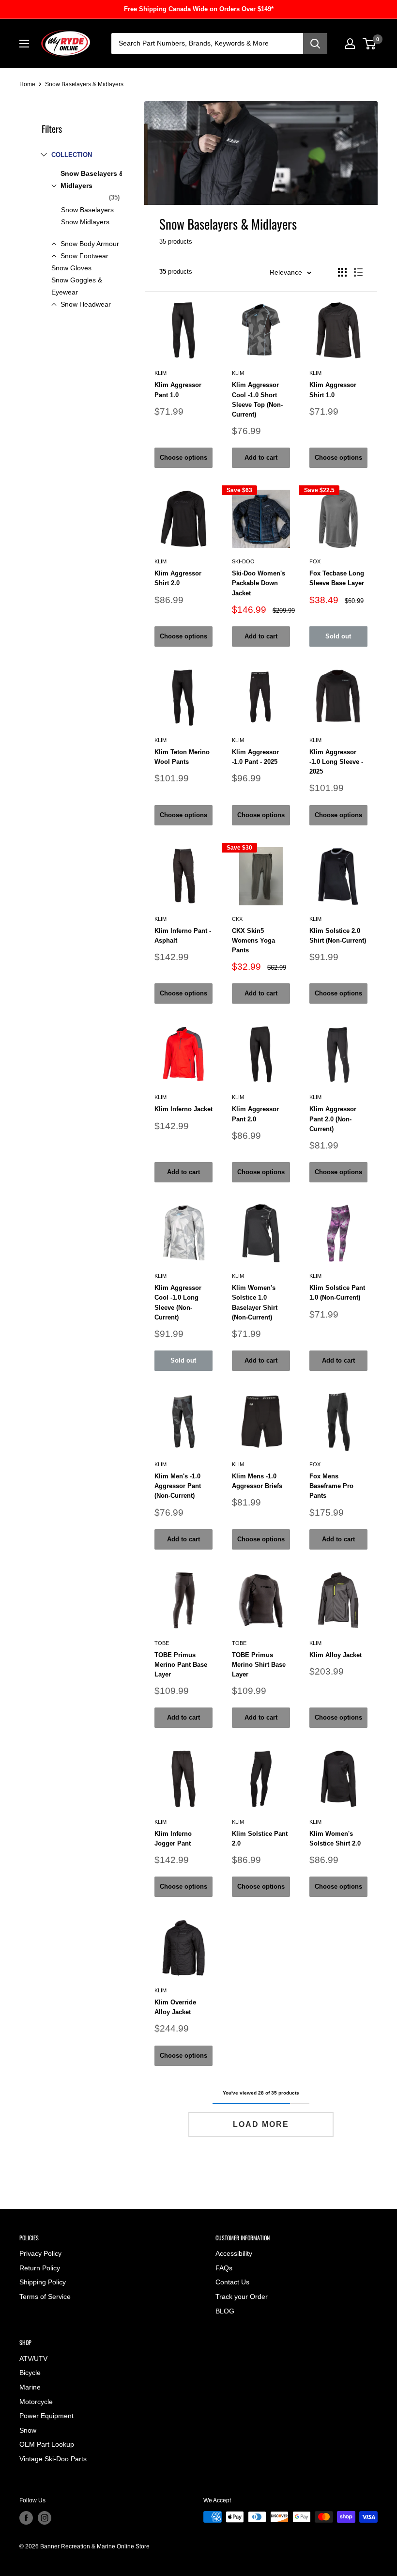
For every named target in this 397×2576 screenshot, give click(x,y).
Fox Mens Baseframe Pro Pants (331, 1486)
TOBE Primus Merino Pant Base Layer (181, 1665)
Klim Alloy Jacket (336, 1655)
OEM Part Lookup (47, 2444)
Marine (30, 2387)
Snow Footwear (84, 256)
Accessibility (234, 2253)
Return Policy (40, 2268)
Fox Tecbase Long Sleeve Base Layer (337, 578)
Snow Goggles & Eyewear (77, 286)
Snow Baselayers (87, 210)
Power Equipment (46, 2416)
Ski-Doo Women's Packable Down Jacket (259, 583)
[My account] (350, 44)
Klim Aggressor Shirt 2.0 (178, 578)
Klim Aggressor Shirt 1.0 (333, 390)
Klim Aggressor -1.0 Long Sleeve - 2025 (336, 762)
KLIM (160, 373)
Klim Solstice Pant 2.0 (260, 1839)
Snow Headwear (86, 304)
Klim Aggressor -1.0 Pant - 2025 (255, 757)
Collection (72, 155)
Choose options (183, 458)
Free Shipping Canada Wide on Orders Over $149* (199, 9)
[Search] (315, 44)
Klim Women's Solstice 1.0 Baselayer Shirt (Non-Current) (255, 1302)
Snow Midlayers (85, 222)
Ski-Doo (243, 561)
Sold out (338, 636)
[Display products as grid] (342, 272)
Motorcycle (36, 2402)
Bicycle (30, 2373)
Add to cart (261, 458)
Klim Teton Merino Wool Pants (182, 757)
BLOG (225, 2311)
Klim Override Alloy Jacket (175, 2007)
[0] (370, 44)
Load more (261, 2124)
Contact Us (232, 2282)
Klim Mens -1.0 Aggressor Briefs (257, 1481)
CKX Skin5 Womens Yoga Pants (253, 940)
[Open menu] (24, 44)
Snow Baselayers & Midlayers (92, 179)
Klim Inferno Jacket (183, 1109)
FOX (315, 561)
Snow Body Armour (90, 244)
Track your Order (242, 2297)
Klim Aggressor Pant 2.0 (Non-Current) (333, 1119)
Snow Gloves (71, 268)
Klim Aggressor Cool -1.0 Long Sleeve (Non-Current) (178, 1302)
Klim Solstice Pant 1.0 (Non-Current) (337, 1293)
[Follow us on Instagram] (45, 2518)
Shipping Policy (43, 2282)
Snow (28, 2430)
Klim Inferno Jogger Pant (173, 1839)
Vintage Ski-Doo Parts (53, 2459)
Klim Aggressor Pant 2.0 (255, 1114)
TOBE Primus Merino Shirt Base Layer (259, 1665)
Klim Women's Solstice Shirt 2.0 (335, 1839)
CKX (237, 919)
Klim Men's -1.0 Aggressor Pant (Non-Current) (178, 1486)
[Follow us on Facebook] (26, 2518)
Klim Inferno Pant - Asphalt (183, 936)
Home (27, 84)
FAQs (224, 2268)
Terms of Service (45, 2297)
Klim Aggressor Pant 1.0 (178, 390)
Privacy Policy (40, 2253)
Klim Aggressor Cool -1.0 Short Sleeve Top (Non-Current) (257, 399)
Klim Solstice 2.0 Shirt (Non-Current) (338, 936)
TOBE (162, 1643)
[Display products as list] (358, 272)
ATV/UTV (33, 2359)
